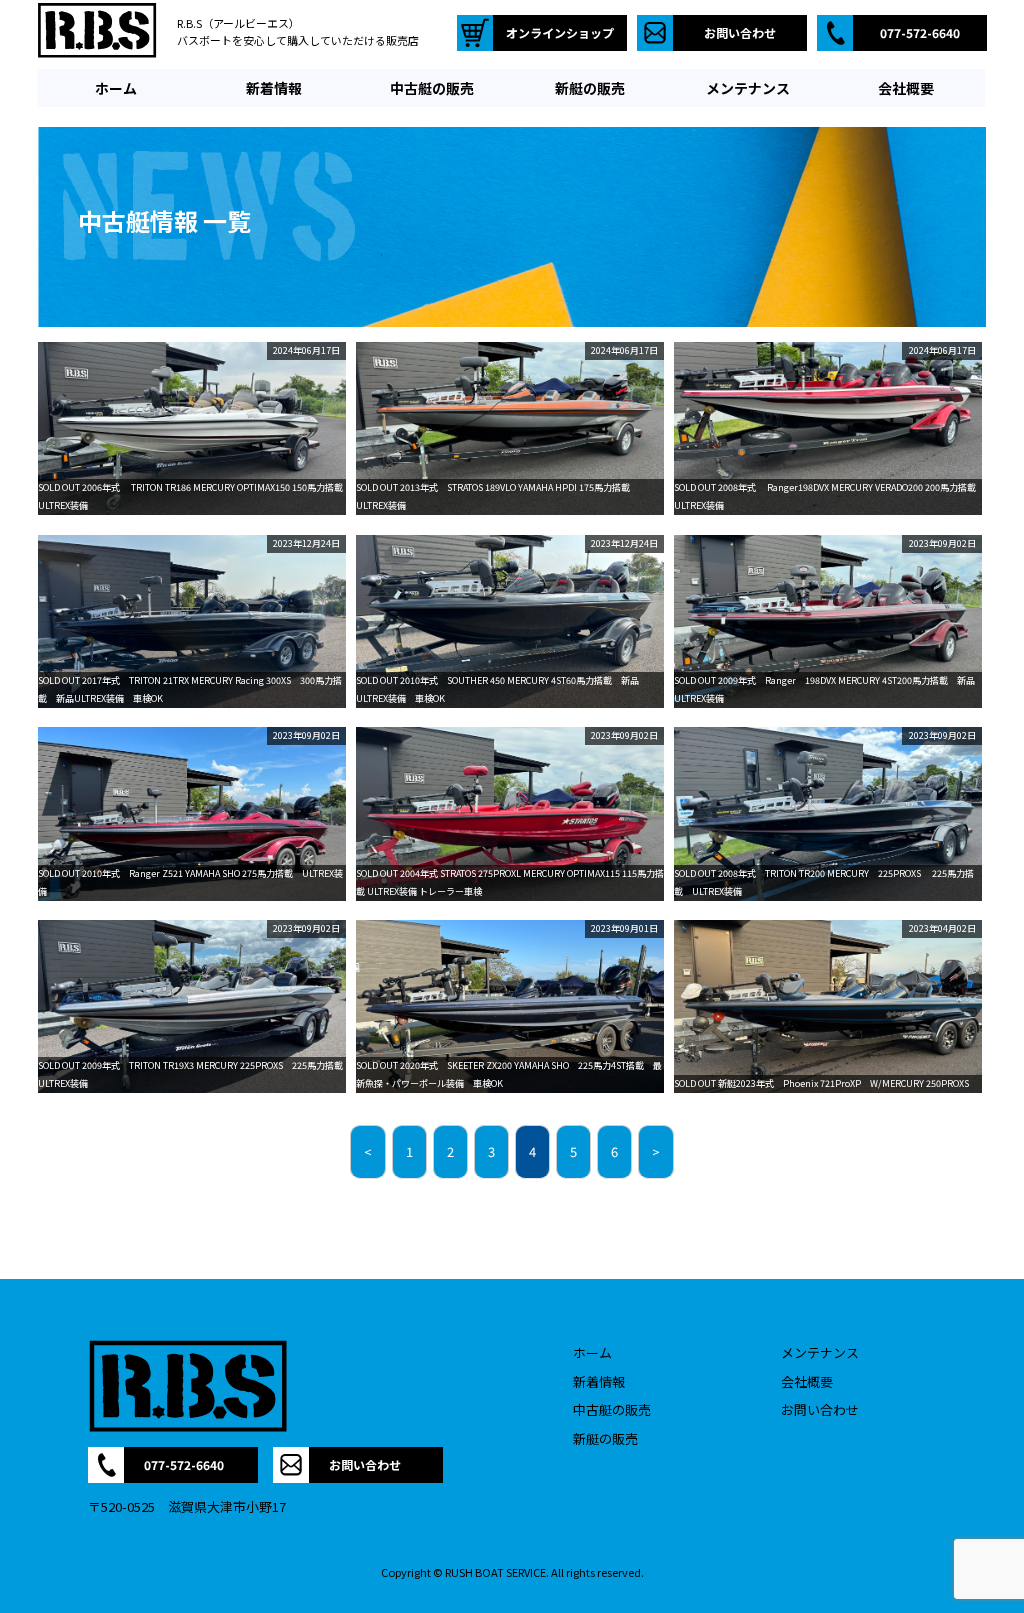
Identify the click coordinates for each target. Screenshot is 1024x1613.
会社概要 (807, 1381)
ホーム (592, 1352)
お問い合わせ (820, 1409)
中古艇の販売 (612, 1409)
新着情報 (599, 1381)
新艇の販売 (605, 1438)
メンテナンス (820, 1352)
